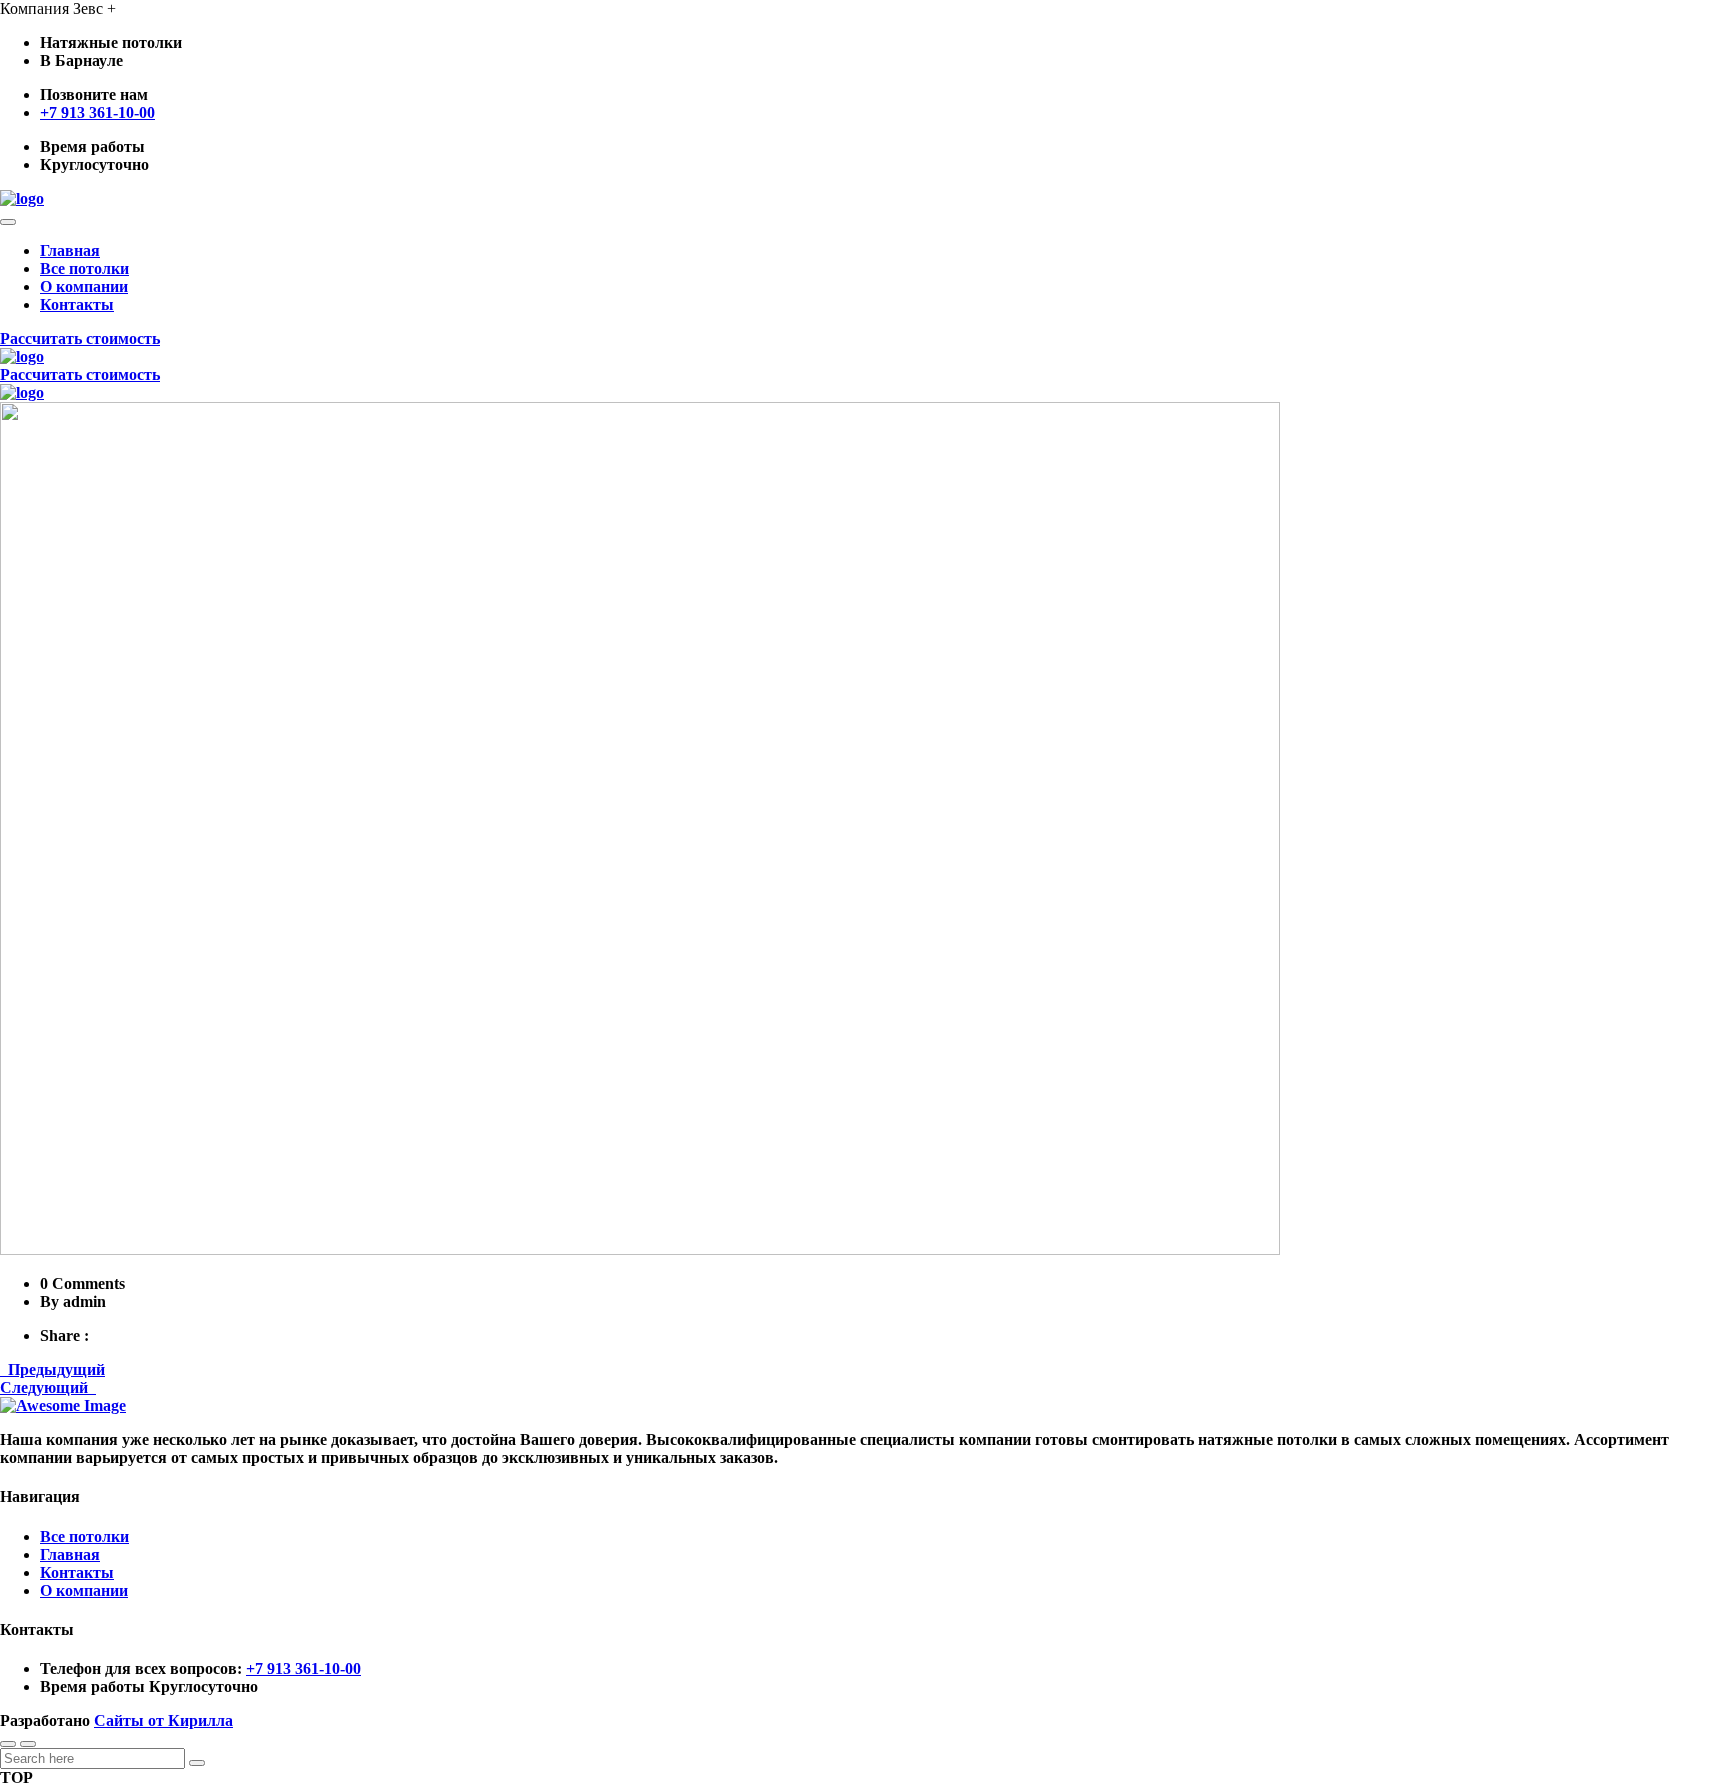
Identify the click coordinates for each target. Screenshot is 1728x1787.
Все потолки (84, 268)
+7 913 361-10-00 (97, 112)
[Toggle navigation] (8, 222)
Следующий (48, 1387)
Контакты (77, 304)
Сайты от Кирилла (163, 1720)
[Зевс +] (22, 198)
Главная (70, 250)
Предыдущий (52, 1369)
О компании (84, 286)
